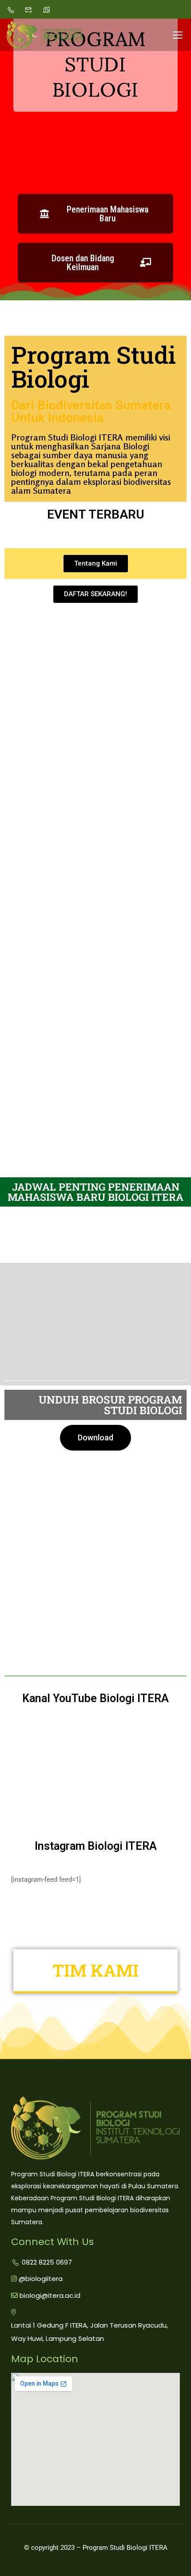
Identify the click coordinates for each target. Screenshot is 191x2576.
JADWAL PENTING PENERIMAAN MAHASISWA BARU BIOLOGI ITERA (95, 1192)
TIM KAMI (95, 1970)
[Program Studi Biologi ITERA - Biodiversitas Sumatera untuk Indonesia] (44, 35)
